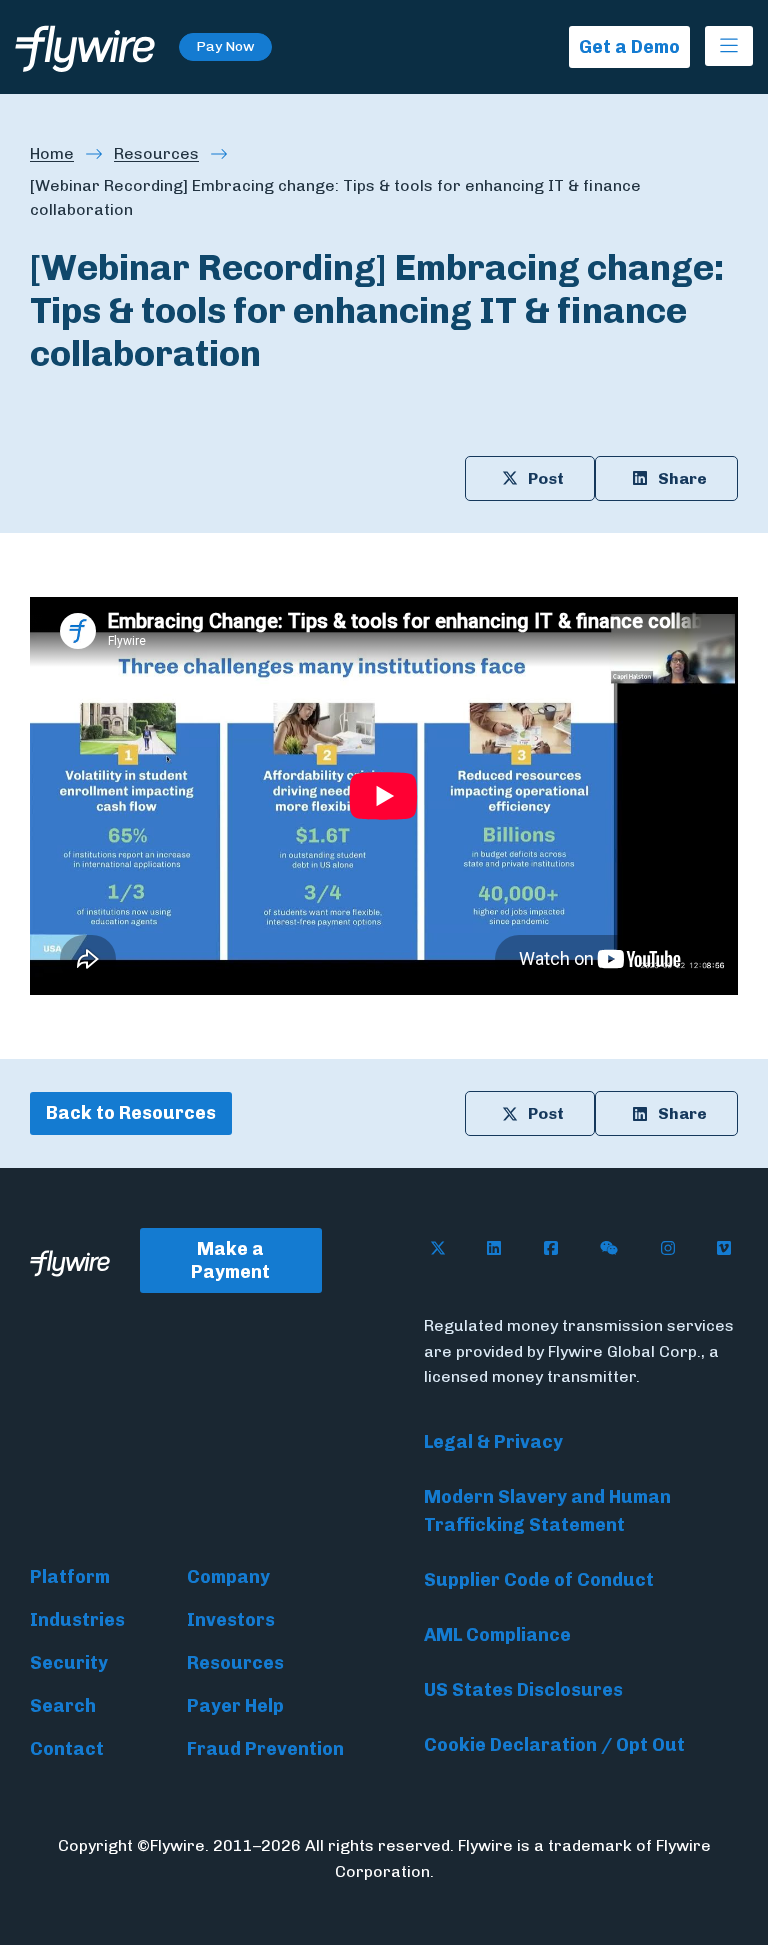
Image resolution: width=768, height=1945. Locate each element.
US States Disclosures (523, 1690)
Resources (156, 153)
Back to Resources (131, 1113)
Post (546, 478)
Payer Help (235, 1706)
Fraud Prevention (265, 1749)
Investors (231, 1620)
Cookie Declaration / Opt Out (554, 1745)
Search (63, 1706)
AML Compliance (497, 1635)
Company (228, 1577)
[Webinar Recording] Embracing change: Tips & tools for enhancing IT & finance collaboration (335, 197)
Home (52, 153)
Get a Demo (629, 47)
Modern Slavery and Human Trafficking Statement (547, 1511)
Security (69, 1663)
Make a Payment (230, 1260)
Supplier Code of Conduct (539, 1580)
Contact (67, 1749)
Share (682, 478)
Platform (70, 1577)
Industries (77, 1620)
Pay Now (225, 46)
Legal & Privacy (493, 1442)
